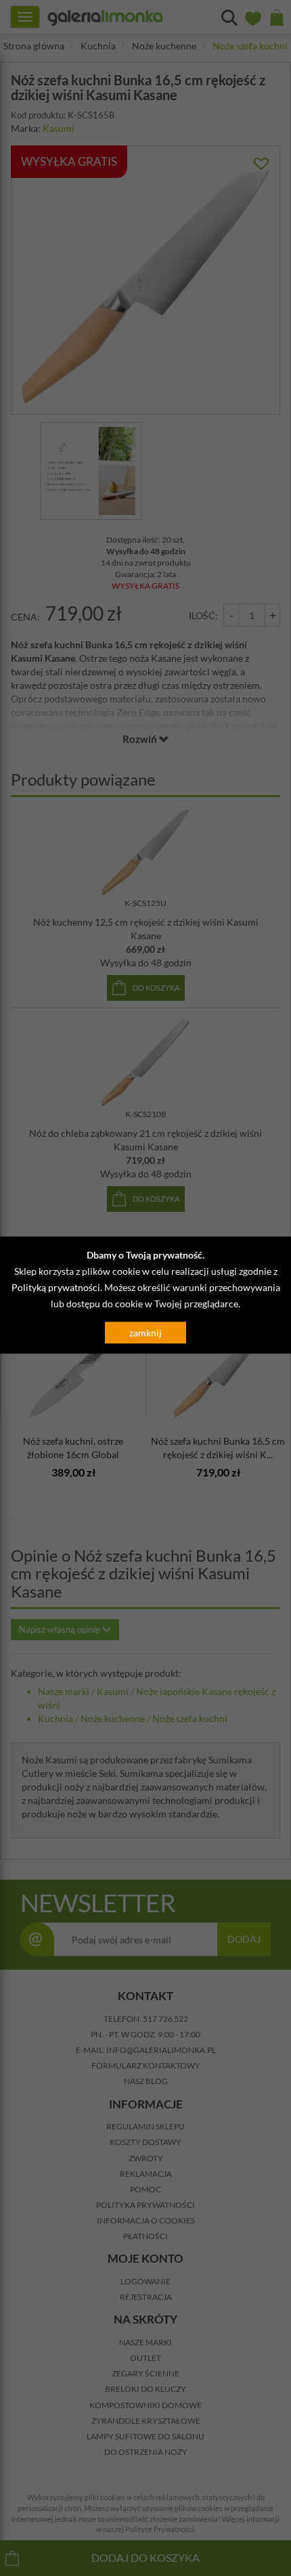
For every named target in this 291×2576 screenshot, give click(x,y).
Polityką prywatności (56, 1287)
